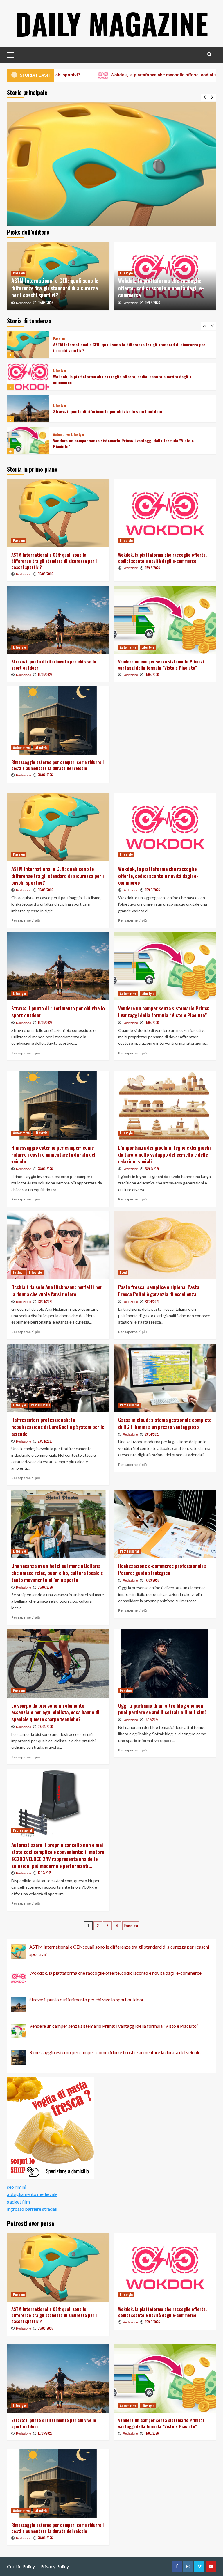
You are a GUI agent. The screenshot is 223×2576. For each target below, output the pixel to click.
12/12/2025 (45, 1873)
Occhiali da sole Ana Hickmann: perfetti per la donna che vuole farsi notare (57, 1290)
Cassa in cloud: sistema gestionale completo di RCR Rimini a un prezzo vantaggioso (165, 1423)
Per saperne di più (26, 920)
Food (123, 1272)
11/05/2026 (152, 675)
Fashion (19, 1272)
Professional (40, 1405)
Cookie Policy (21, 2566)
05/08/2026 (45, 303)
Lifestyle (126, 273)
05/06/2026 (152, 303)
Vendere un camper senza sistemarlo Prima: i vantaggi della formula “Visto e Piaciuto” (123, 411)
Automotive (61, 403)
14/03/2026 (152, 1580)
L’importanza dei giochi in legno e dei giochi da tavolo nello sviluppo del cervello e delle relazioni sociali (164, 1155)
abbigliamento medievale (32, 2194)
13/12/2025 (151, 1720)
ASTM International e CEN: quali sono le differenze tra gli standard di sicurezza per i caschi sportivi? (55, 288)
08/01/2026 (45, 1727)
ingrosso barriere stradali (32, 2209)
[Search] (209, 54)
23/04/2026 (45, 1301)
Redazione (24, 303)
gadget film (18, 2202)
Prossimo (131, 1925)
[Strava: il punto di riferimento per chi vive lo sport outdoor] (28, 376)
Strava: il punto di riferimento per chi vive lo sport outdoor (108, 379)
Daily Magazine (111, 23)
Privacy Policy (55, 2566)
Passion (19, 273)
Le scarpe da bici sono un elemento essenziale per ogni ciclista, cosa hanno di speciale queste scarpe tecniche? (55, 1712)
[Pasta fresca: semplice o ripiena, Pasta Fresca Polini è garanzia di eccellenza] (165, 1245)
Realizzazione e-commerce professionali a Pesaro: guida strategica (162, 1569)
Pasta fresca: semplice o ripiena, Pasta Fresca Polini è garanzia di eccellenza (159, 1290)
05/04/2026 (45, 1587)
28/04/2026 (45, 775)
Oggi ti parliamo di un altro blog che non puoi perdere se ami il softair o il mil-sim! (162, 1709)
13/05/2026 (45, 675)
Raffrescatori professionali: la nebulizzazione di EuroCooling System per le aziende (58, 1427)
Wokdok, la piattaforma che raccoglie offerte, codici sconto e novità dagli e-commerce (161, 288)
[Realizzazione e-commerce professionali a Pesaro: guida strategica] (165, 1524)
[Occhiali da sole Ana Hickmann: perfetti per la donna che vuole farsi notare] (58, 1245)
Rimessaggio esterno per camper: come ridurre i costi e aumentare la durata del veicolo (127, 443)
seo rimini (17, 2187)
